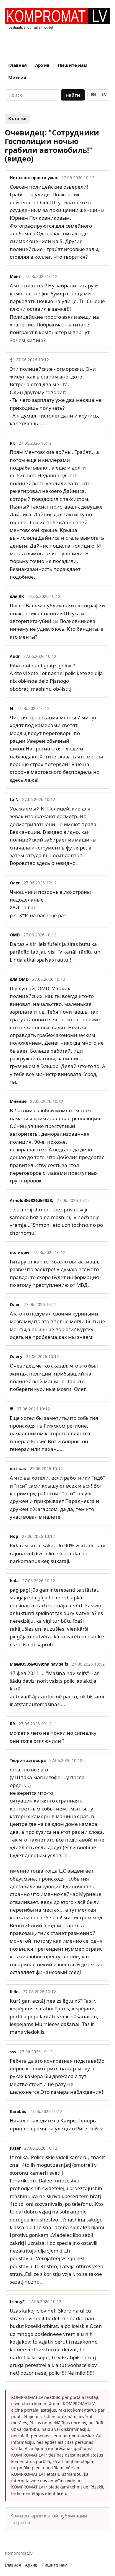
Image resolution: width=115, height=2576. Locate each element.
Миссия (17, 77)
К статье (17, 118)
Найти (73, 95)
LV (104, 95)
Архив (42, 65)
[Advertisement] (57, 43)
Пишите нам (73, 65)
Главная (18, 65)
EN (93, 95)
